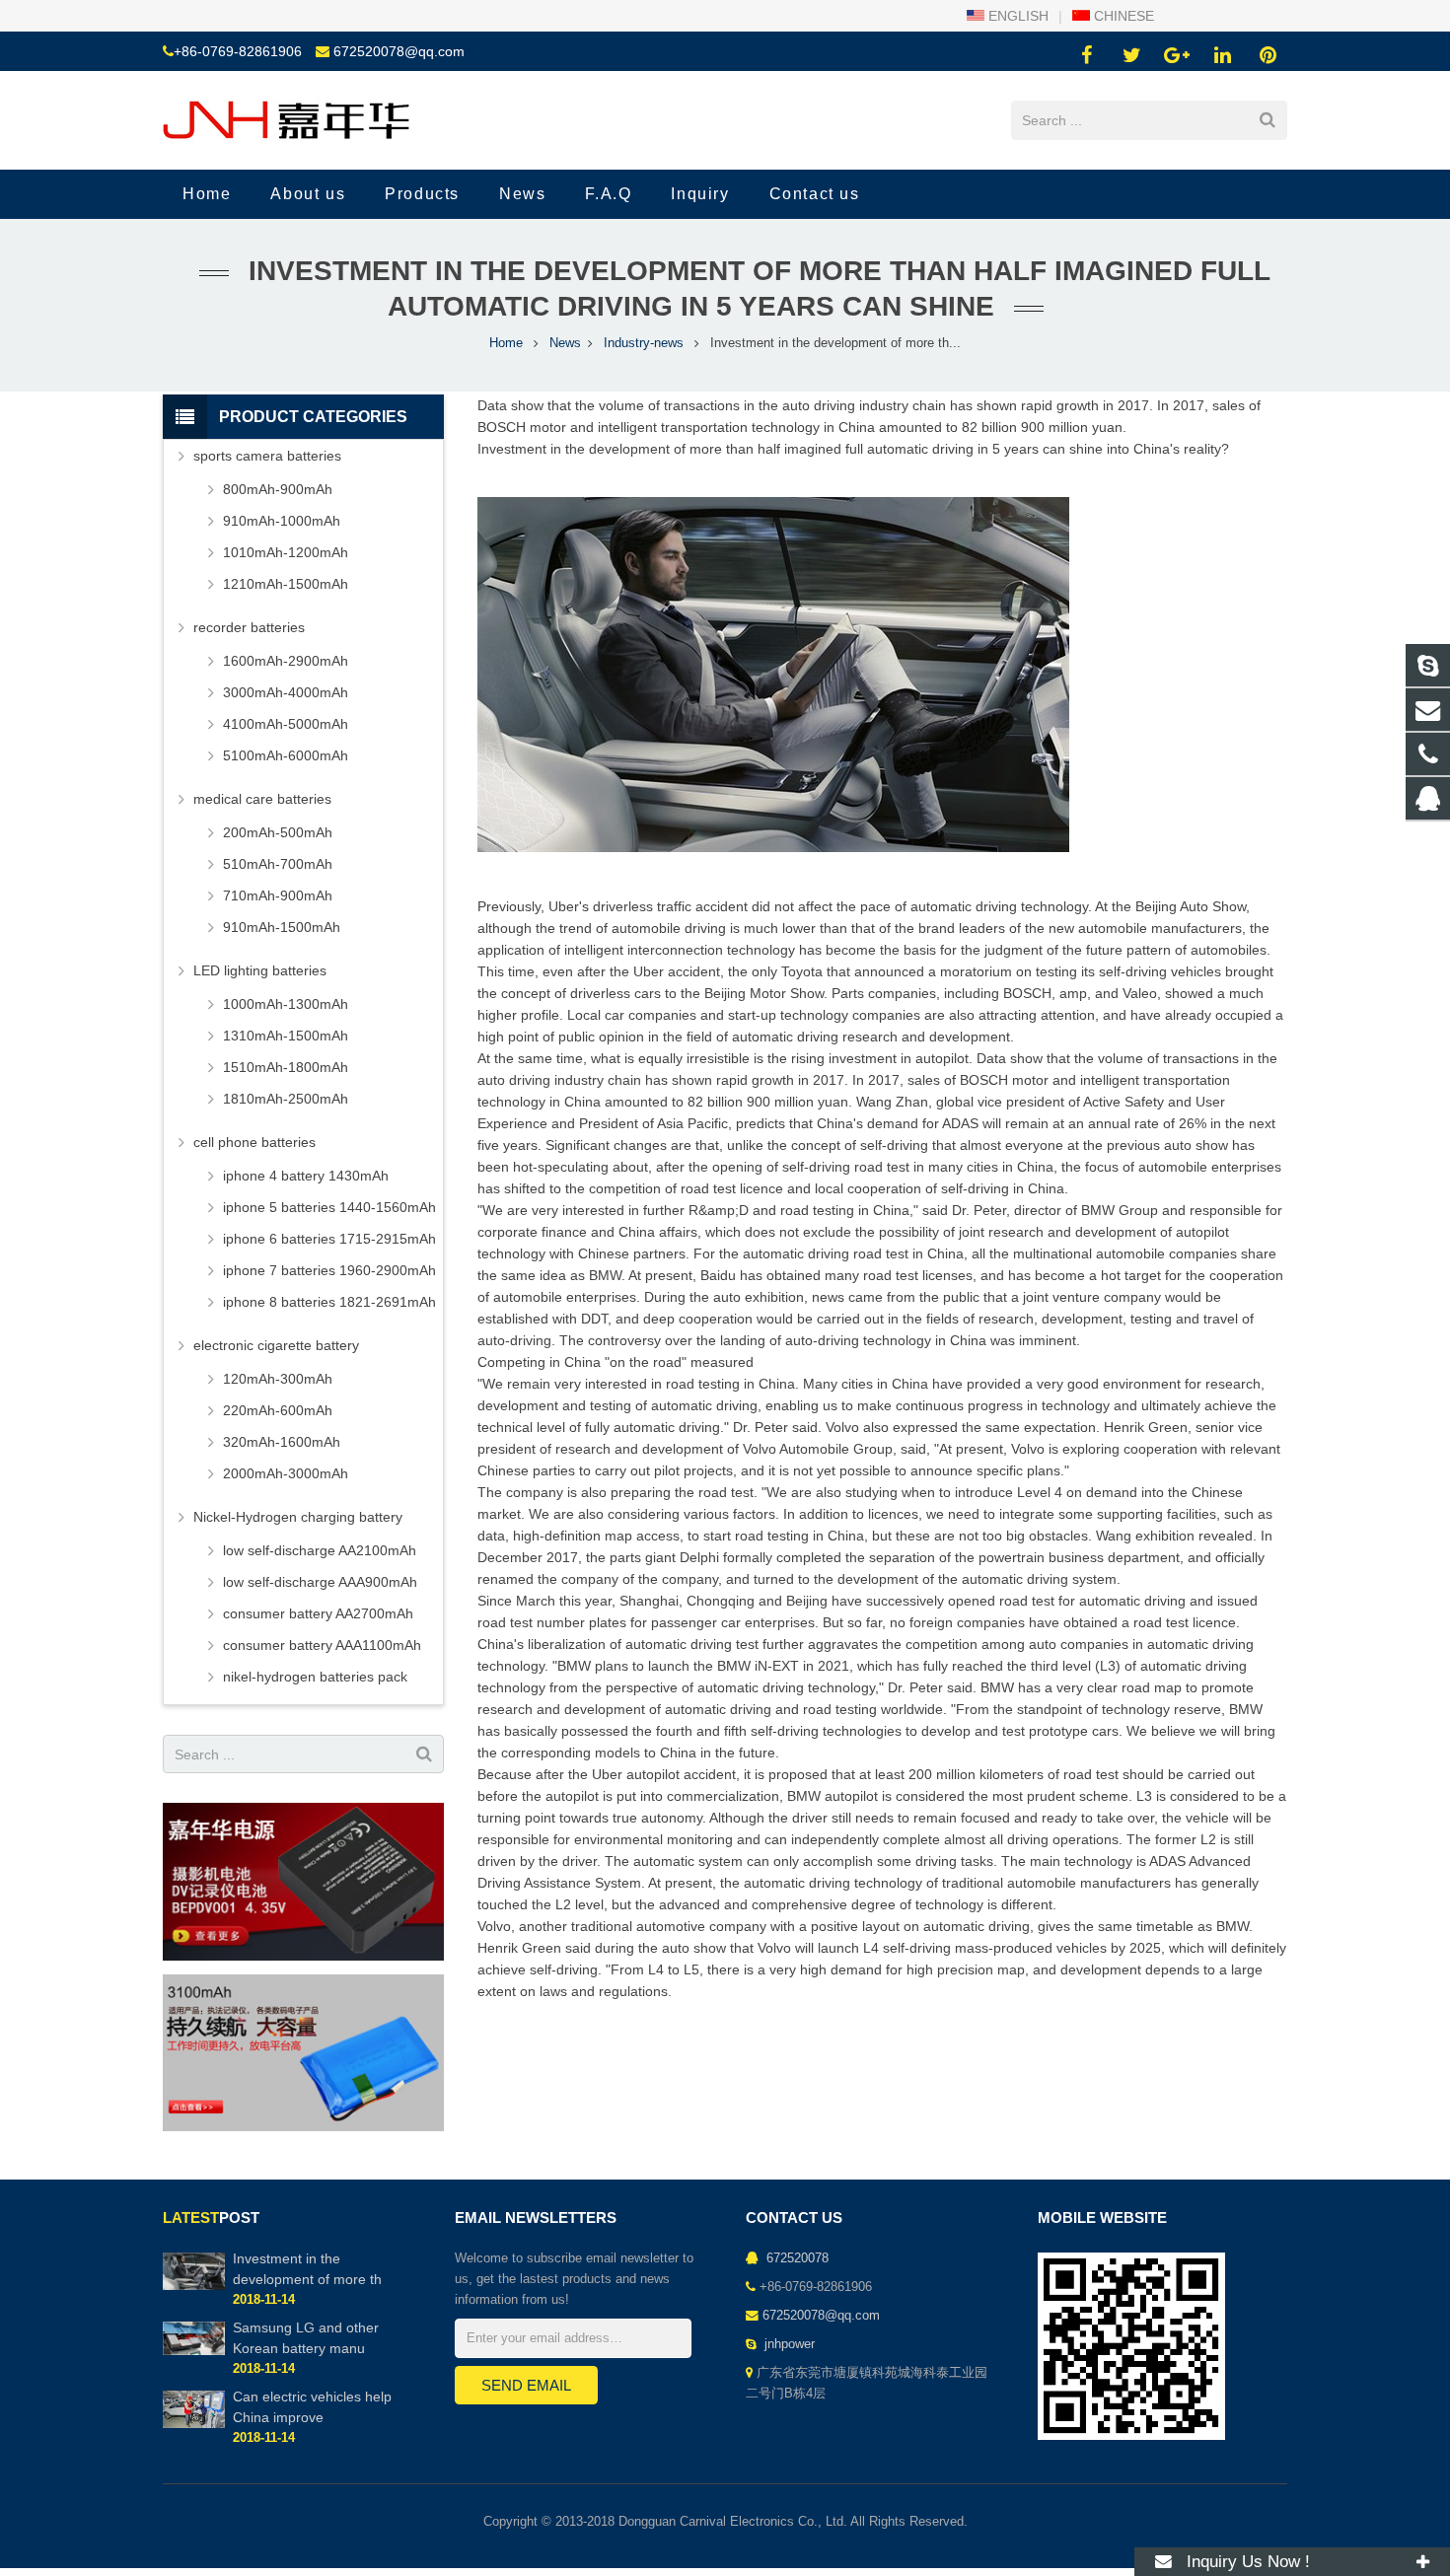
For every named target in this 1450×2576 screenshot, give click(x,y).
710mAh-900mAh (278, 895)
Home (506, 343)
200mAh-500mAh (278, 832)
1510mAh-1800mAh (286, 1067)
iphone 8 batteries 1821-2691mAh (329, 1302)
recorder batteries (249, 627)
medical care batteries (262, 799)
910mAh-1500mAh (282, 927)
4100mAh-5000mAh (286, 724)
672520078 (796, 2258)
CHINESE (1122, 16)
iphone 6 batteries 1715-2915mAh (329, 1239)
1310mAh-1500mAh (286, 1036)
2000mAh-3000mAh (286, 1473)
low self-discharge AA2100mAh (320, 1550)
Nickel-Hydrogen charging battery (298, 1517)
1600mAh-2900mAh (286, 661)
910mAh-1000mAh (282, 521)
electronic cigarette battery (276, 1345)
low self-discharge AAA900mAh (320, 1582)
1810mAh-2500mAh (286, 1099)
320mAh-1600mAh (282, 1442)
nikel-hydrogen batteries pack (315, 1677)
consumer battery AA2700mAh (318, 1613)
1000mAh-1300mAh (286, 1004)
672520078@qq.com (399, 51)
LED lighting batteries (260, 970)
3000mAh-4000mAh (286, 692)
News (565, 343)
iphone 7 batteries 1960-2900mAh (329, 1270)
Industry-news (644, 343)
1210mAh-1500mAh (286, 584)
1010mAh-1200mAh (286, 552)
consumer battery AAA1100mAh (322, 1645)
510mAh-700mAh (278, 864)
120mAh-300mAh (278, 1379)
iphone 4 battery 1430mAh (306, 1176)
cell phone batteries (254, 1142)
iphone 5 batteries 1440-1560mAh (329, 1207)
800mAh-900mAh (278, 489)
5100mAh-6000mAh (286, 755)
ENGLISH (1016, 16)
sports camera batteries (267, 456)
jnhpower (788, 2344)
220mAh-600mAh (278, 1410)
